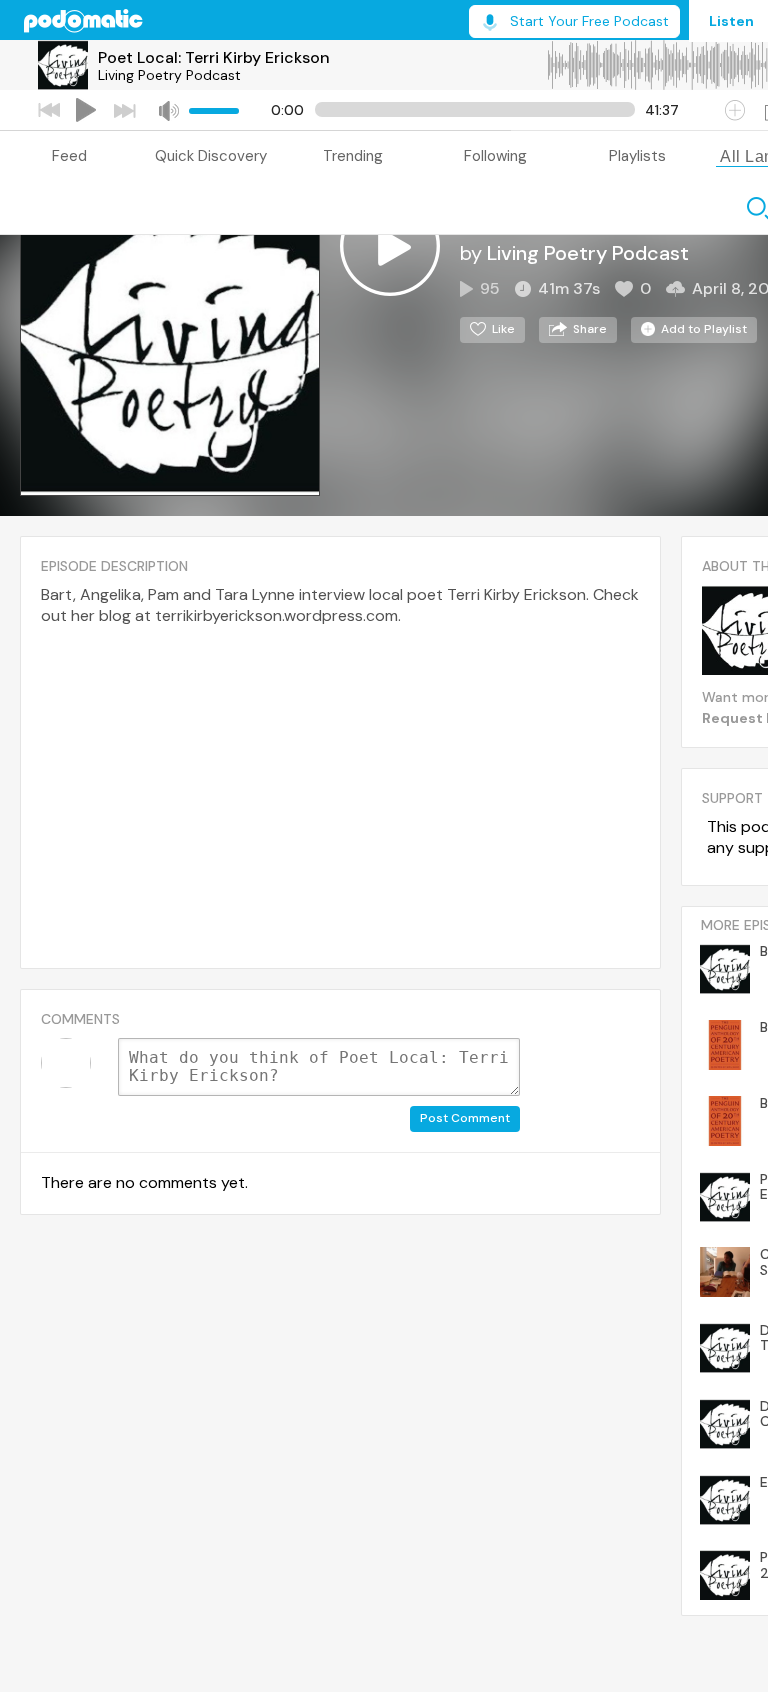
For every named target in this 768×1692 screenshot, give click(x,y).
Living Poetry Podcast (169, 75)
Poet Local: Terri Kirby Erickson (214, 57)
